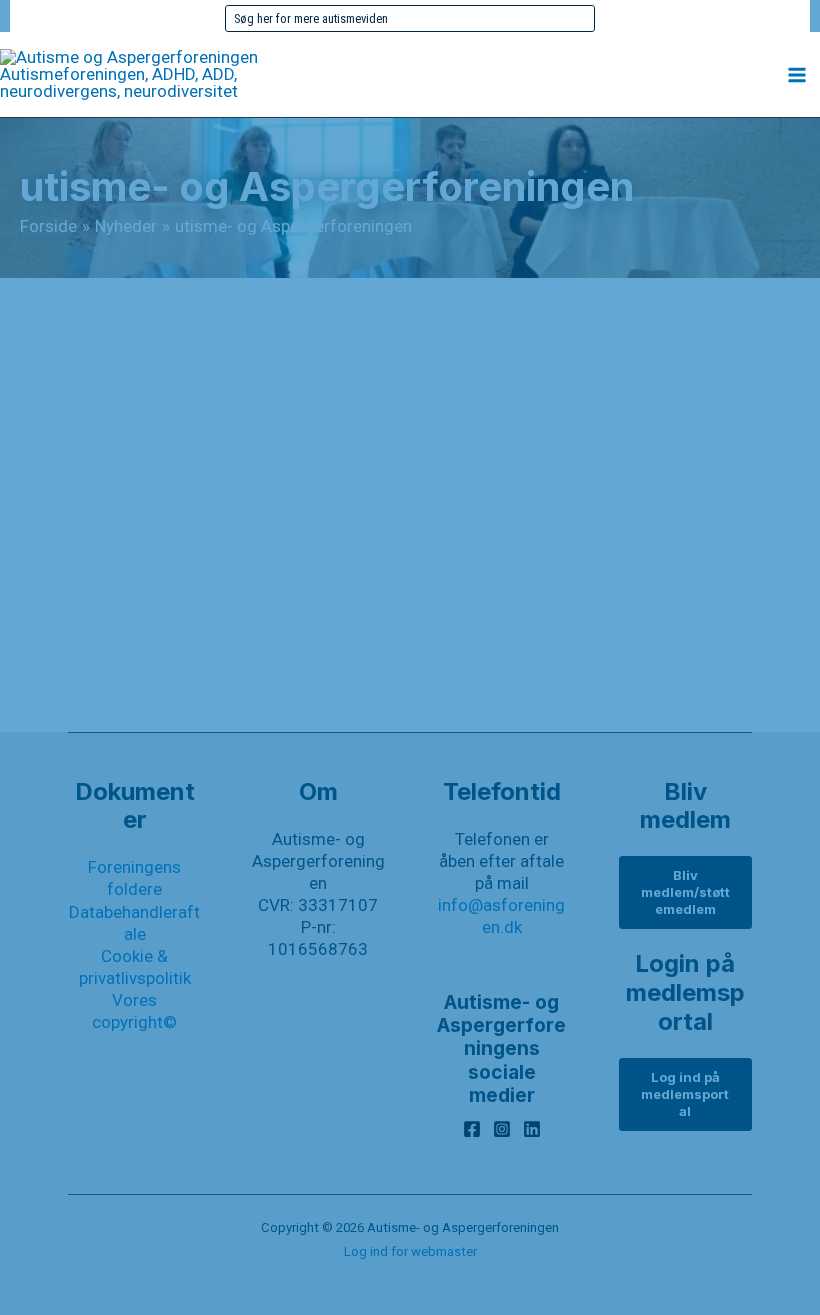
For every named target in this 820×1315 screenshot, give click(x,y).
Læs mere (139, 689)
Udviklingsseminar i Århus (220, 582)
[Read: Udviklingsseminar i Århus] (410, 497)
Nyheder (97, 730)
